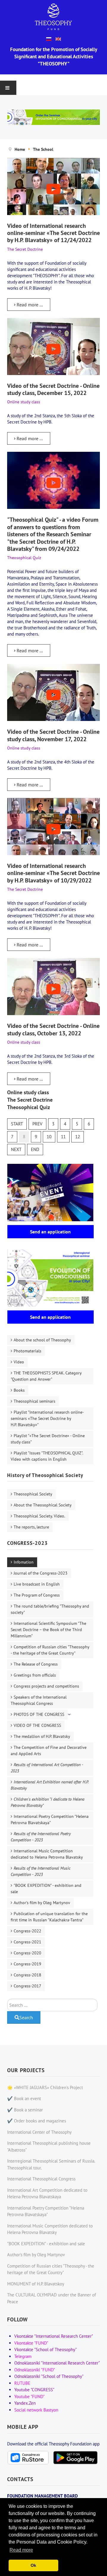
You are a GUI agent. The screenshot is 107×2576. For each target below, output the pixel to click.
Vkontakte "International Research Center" (54, 2336)
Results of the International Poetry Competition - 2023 (41, 1837)
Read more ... (29, 305)
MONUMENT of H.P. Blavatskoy (36, 2284)
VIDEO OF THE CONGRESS (37, 1725)
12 (78, 1137)
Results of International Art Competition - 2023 (47, 1768)
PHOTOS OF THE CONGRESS (39, 1714)
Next (16, 1149)
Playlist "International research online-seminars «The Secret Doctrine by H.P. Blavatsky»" (47, 1418)
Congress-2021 (27, 1942)
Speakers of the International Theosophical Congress (39, 1700)
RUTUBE (22, 2383)
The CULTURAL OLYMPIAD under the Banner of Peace (52, 2298)
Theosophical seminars (34, 1401)
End (35, 1149)
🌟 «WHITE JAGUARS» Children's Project (45, 2087)
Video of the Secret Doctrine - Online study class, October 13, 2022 (53, 1029)
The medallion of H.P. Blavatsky (42, 1736)
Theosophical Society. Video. (39, 1516)
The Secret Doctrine (30, 1100)
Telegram (23, 2356)
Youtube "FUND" (29, 2397)
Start (17, 1124)
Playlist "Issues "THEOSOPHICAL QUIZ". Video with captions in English (47, 1456)
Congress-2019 (27, 1964)
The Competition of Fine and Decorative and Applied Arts (49, 1750)
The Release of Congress (36, 1664)
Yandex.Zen (25, 2403)
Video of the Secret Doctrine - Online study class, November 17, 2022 (53, 735)
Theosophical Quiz (29, 1107)
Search (26, 2017)
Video (19, 1362)
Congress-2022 (27, 1931)
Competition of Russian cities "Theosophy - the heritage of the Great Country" (50, 1650)
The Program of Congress (37, 1595)
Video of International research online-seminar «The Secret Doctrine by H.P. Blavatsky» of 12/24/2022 (53, 233)
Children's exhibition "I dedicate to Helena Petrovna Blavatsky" (48, 1802)
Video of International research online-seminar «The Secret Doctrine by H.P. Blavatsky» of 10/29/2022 (53, 873)
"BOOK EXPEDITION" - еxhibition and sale (46, 1889)
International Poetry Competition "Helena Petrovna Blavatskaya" (50, 1819)
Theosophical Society (33, 1494)
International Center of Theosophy (39, 2132)
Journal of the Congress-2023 (41, 1573)
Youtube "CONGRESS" (34, 2390)
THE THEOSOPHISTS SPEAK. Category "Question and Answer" (46, 1376)
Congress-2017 (27, 1986)
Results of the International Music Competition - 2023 (41, 1871)
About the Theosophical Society (43, 1505)
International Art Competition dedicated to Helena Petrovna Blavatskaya (47, 2194)
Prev (37, 1124)
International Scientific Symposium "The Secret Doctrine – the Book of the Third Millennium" (48, 1630)
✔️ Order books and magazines (37, 2121)
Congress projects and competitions (46, 1686)
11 (63, 1137)
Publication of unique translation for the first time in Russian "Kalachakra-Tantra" (49, 1917)
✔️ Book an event (24, 2098)
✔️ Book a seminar (25, 2110)
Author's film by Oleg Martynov (42, 1903)
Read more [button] (21, 2550)
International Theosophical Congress (41, 2179)
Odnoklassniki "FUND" (35, 2370)
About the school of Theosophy (42, 1340)
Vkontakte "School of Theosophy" (45, 2350)
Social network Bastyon (36, 2410)
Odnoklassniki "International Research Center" (57, 2363)
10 (49, 1137)
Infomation (24, 1562)
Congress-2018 (27, 1975)
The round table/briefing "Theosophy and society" (50, 1609)
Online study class (28, 1092)
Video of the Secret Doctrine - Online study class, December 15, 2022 (53, 389)
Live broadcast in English (37, 1584)
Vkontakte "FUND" (31, 2343)
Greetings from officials (35, 1675)
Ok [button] (33, 2565)
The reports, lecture (31, 1527)
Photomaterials (27, 1351)
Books (19, 1390)
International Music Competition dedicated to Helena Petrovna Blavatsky (47, 1854)
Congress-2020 (27, 1953)
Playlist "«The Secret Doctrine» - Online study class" (48, 1439)
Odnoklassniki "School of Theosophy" (49, 2376)
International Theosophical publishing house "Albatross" (49, 2147)
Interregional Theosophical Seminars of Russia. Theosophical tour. (51, 2164)
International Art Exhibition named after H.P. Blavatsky (50, 1785)
